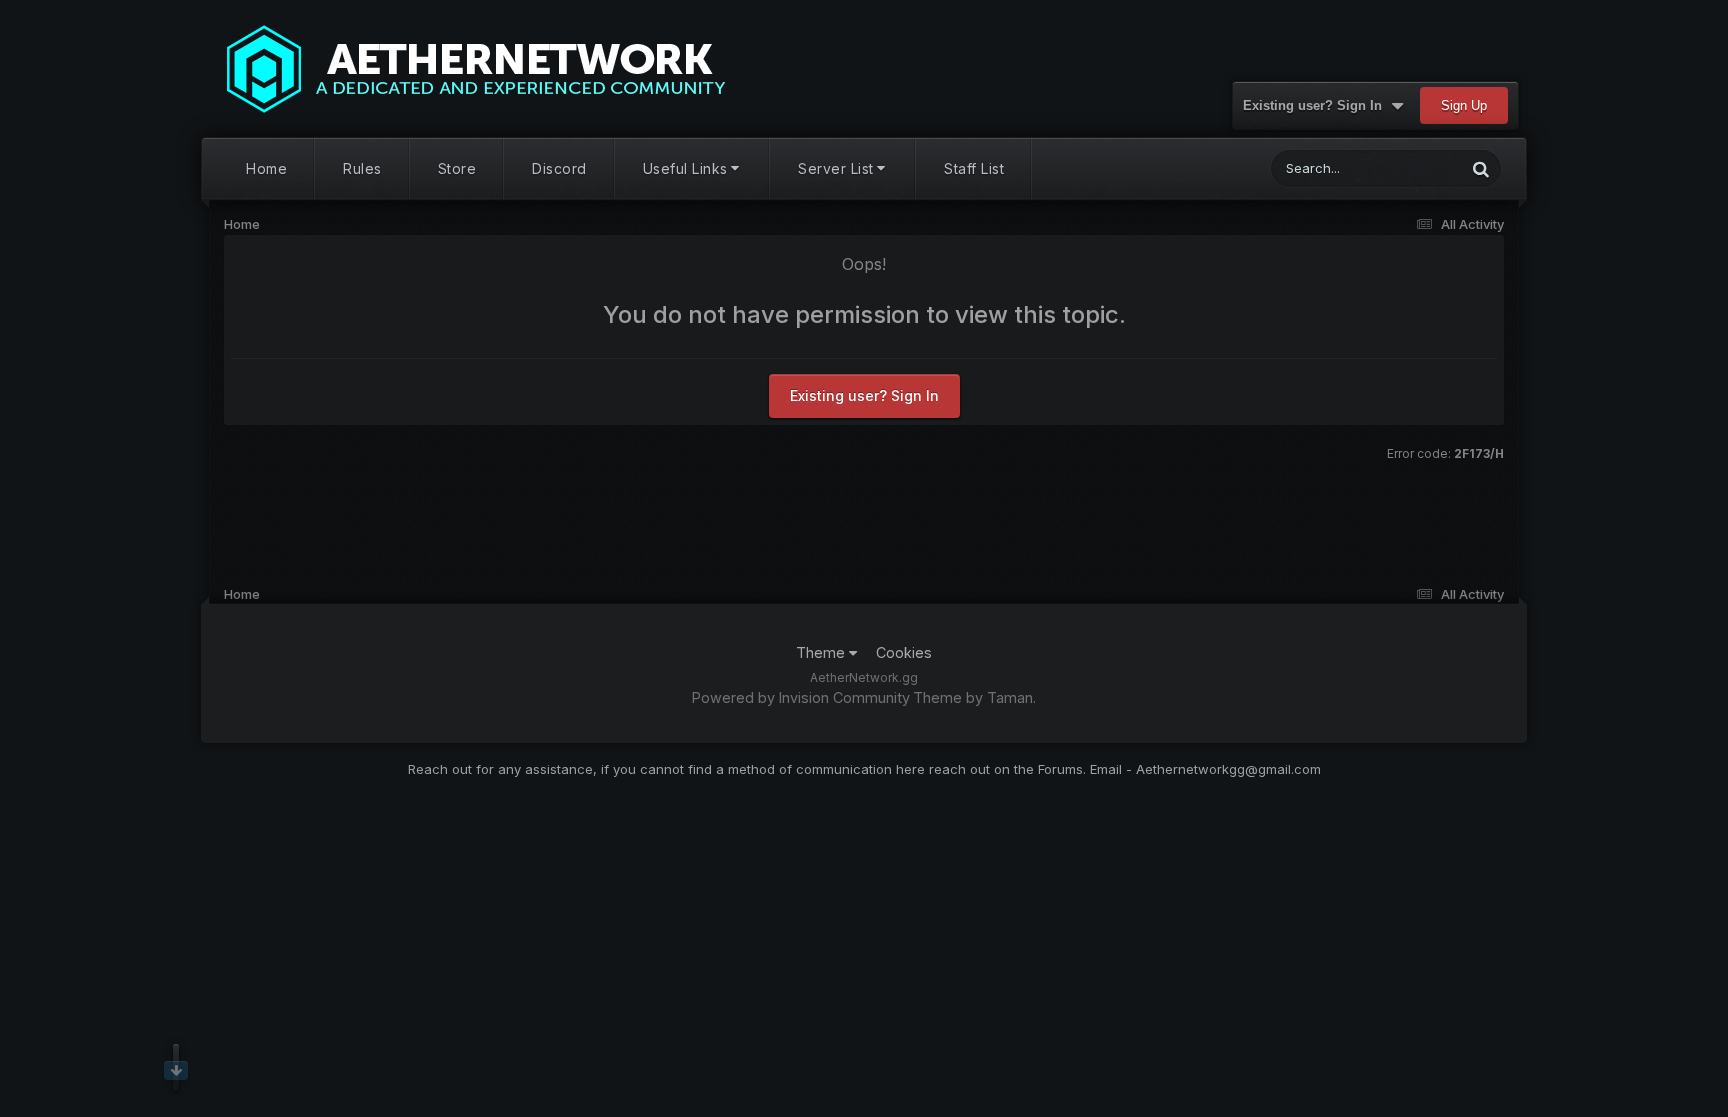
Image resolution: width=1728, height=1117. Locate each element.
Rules (362, 168)
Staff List (974, 168)
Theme (822, 652)
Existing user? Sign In (1316, 105)
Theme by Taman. (974, 697)
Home (266, 168)
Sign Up (1464, 105)
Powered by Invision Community (801, 697)
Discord (559, 168)
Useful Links (685, 168)
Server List (836, 168)
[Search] (1481, 168)
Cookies (904, 652)
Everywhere (1404, 168)
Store (457, 168)
